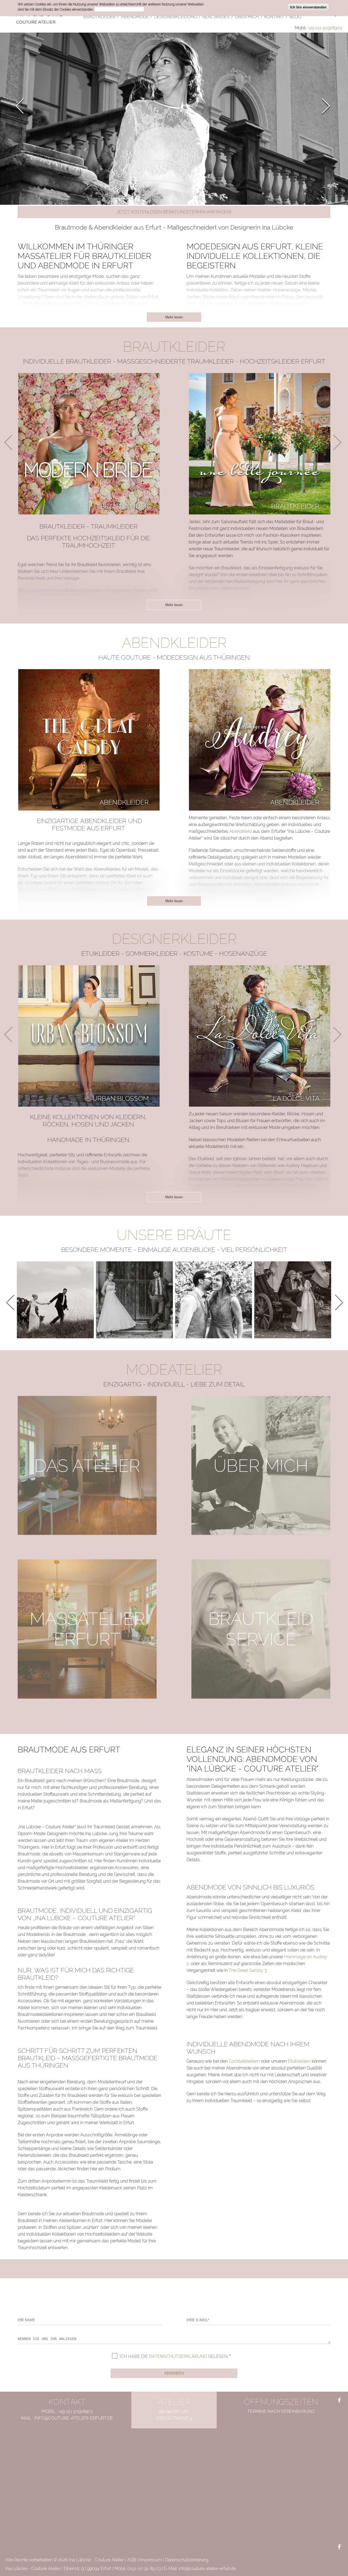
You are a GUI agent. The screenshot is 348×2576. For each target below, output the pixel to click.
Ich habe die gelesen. (174, 2356)
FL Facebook (339, 2401)
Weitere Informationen (119, 10)
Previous (23, 106)
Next (323, 106)
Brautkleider (125, 506)
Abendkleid (240, 831)
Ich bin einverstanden (308, 7)
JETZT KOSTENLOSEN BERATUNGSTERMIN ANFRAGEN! (174, 212)
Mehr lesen (174, 317)
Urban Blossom (121, 1098)
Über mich (261, 1465)
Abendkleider (124, 802)
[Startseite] (36, 16)
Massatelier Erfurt (87, 1629)
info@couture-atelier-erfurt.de (207, 2569)
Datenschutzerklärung (178, 2356)
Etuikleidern (299, 2061)
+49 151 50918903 (325, 28)
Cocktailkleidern (244, 2061)
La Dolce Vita (296, 1098)
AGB (132, 2560)
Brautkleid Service (261, 1629)
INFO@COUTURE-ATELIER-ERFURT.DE (74, 2418)
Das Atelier (87, 1465)
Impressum (151, 2560)
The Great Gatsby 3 (248, 1970)
